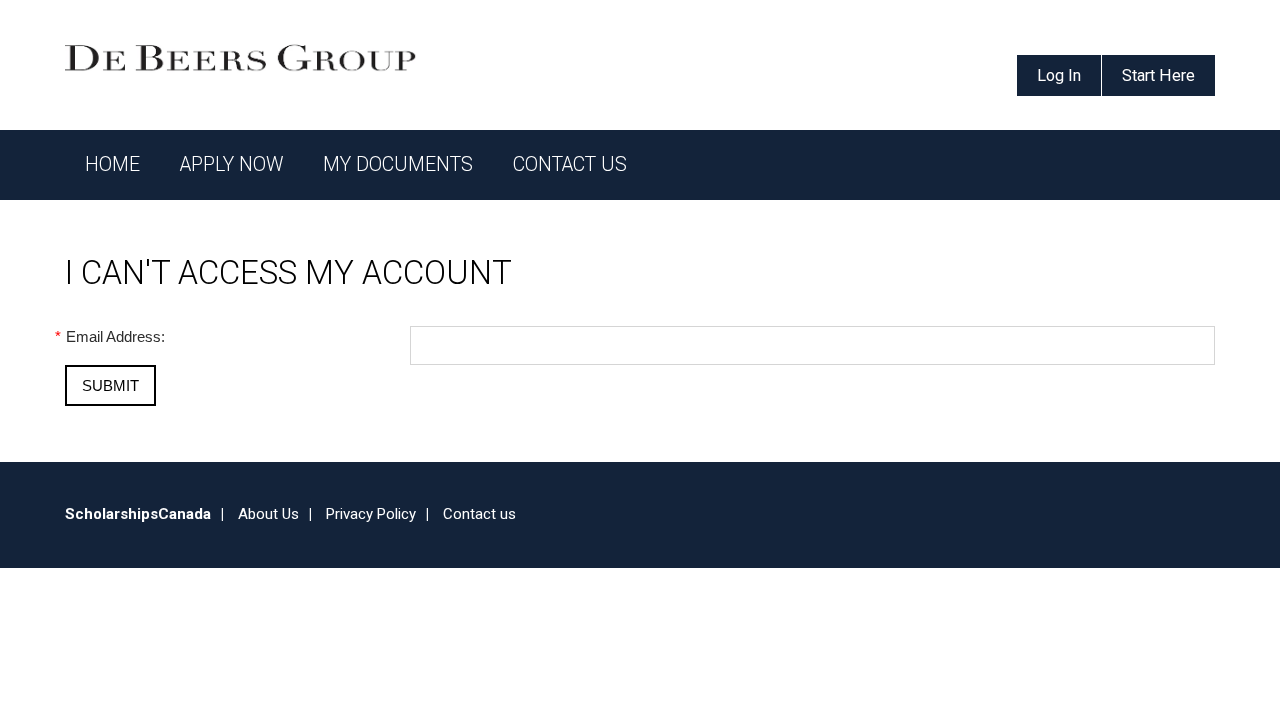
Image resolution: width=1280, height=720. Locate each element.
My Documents (398, 164)
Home (112, 164)
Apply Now (231, 164)
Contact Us (570, 164)
